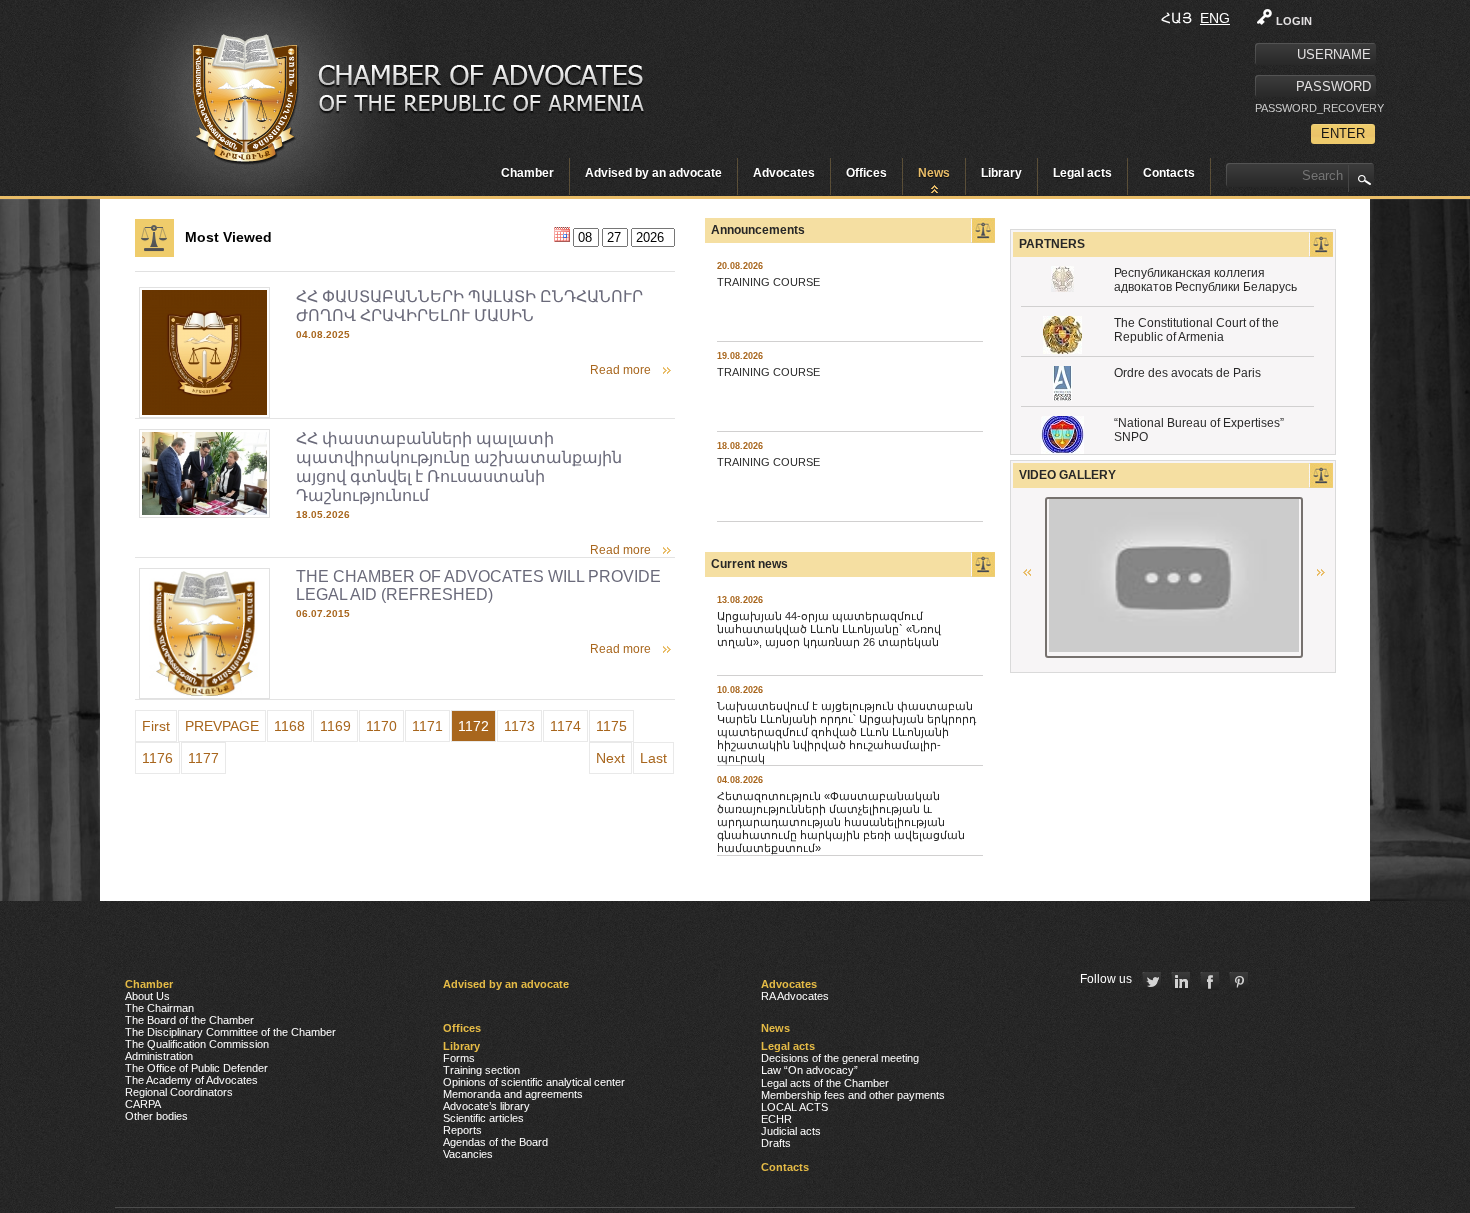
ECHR (776, 1119)
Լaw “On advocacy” (809, 1070)
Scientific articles (483, 1118)
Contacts (1169, 173)
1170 (381, 726)
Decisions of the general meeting (840, 1058)
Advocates (784, 173)
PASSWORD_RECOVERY (1315, 108)
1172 (473, 726)
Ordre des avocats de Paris (1187, 373)
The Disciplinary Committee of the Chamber (230, 1032)
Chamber (527, 173)
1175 (611, 726)
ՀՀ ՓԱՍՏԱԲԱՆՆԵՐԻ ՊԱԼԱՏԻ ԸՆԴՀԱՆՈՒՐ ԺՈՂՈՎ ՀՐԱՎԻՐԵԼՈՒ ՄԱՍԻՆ (469, 306)
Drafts (776, 1143)
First (156, 726)
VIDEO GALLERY (1067, 475)
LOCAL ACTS (794, 1107)
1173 (519, 726)
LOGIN (1294, 21)
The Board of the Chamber (189, 1020)
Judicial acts (791, 1131)
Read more (620, 370)
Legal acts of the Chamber (825, 1083)
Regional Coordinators (179, 1092)
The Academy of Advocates (191, 1080)
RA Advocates (795, 996)
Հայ (1176, 18)
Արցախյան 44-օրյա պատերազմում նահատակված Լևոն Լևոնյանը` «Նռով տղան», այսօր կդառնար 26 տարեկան (829, 629)
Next (610, 758)
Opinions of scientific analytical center (534, 1082)
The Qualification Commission (197, 1044)
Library (1001, 173)
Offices (866, 173)
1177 (203, 758)
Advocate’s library (486, 1106)
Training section (481, 1070)
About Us (147, 996)
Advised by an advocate (653, 173)
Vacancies (468, 1154)
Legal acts (1082, 173)
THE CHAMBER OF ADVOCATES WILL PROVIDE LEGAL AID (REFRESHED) (478, 585)
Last (653, 758)
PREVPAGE (222, 726)
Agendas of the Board (495, 1142)
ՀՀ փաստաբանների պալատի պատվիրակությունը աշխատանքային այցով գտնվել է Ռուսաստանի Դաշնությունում (459, 467)
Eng (1215, 18)
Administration (159, 1056)
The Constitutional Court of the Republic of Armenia (1196, 330)
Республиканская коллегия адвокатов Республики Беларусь (1205, 280)
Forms (459, 1058)
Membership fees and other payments (853, 1095)
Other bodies (156, 1116)
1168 (289, 726)
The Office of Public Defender (196, 1068)
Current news (749, 564)
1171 (427, 726)
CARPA (143, 1104)
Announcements (758, 230)
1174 (565, 726)
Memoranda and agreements (513, 1094)
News (934, 173)
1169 (335, 726)
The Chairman (159, 1008)
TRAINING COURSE (768, 282)
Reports (462, 1130)
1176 (157, 758)
